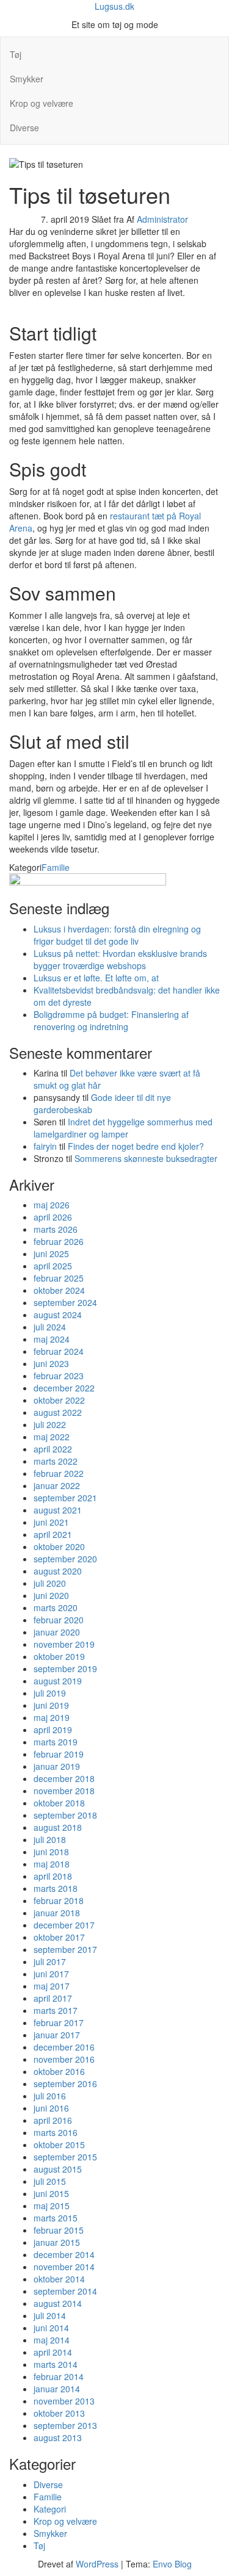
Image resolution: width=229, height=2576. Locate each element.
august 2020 (58, 1571)
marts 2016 (56, 2132)
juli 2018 (50, 1839)
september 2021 (65, 1498)
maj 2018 (52, 1864)
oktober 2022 (59, 1400)
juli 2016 (50, 2096)
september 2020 (65, 1559)
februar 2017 (59, 2022)
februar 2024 (59, 1351)
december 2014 (64, 2254)
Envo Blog (172, 2564)
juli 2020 (50, 1583)
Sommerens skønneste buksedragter (146, 1158)
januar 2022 (57, 1485)
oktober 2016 (59, 2071)
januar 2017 (57, 2035)
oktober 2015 (59, 2145)
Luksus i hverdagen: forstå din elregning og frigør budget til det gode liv (117, 935)
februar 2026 (59, 1241)
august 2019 (58, 1681)
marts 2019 (56, 1742)
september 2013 (65, 2425)
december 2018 (64, 1778)
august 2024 (58, 1315)
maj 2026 (52, 1205)
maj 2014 (52, 2340)
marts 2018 (56, 1888)
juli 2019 (50, 1693)
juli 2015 (50, 2181)
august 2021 (58, 1510)
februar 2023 (59, 1376)
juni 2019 (51, 1705)
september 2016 (65, 2084)
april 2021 (53, 1534)
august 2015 (58, 2169)
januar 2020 (57, 1632)
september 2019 (65, 1669)
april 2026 (53, 1217)
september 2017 (65, 1949)
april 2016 (53, 2120)
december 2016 (64, 2047)
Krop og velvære (42, 103)
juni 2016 (51, 2108)
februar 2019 (59, 1754)
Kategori (50, 2509)
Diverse (24, 128)
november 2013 (64, 2401)
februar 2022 (59, 1473)
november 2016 (64, 2059)
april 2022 (53, 1449)
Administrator (162, 219)
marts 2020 (56, 1607)
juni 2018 (51, 1852)
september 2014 (65, 2291)
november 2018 (64, 1791)
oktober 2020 (59, 1546)
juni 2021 (51, 1522)
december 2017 (64, 1925)
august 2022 (58, 1412)
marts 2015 (56, 2218)
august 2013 (58, 2437)
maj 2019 (52, 1717)
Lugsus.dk (114, 6)
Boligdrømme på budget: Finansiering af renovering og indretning (111, 1020)
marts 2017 (56, 2010)
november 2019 (64, 1644)
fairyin (45, 1146)
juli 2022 (50, 1424)
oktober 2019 (59, 1656)
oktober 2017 (59, 1937)
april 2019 (53, 1730)
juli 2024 (50, 1327)
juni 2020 (51, 1595)
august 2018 (58, 1827)
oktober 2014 (59, 2279)
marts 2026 (56, 1229)
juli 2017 (50, 1961)
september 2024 (65, 1302)
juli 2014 (50, 2315)
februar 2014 (59, 2376)
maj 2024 (52, 1339)
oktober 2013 (59, 2413)
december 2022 (64, 1388)
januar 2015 (57, 2242)
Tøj (16, 54)
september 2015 (65, 2157)
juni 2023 (51, 1363)
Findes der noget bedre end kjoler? (136, 1146)
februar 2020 (59, 1620)
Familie (56, 867)
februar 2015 (59, 2230)
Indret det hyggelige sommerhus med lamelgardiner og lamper (123, 1128)
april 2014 (53, 2352)
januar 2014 (57, 2389)
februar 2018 (59, 1900)
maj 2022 (52, 1437)
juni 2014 (51, 2328)
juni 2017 (51, 1974)
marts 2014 (56, 2364)
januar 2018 (57, 1913)
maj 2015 (52, 2206)
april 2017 (53, 1998)
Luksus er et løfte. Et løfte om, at (96, 978)
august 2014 (58, 2303)
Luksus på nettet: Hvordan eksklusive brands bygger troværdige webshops (120, 959)
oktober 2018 (59, 1803)
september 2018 (65, 1815)
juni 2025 (51, 1254)
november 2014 (64, 2267)
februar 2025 (59, 1278)
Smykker (27, 79)
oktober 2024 (59, 1290)
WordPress (97, 2564)
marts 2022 (56, 1461)
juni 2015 (51, 2193)
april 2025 (53, 1266)
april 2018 (53, 1876)
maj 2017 (52, 1986)
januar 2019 (57, 1766)
